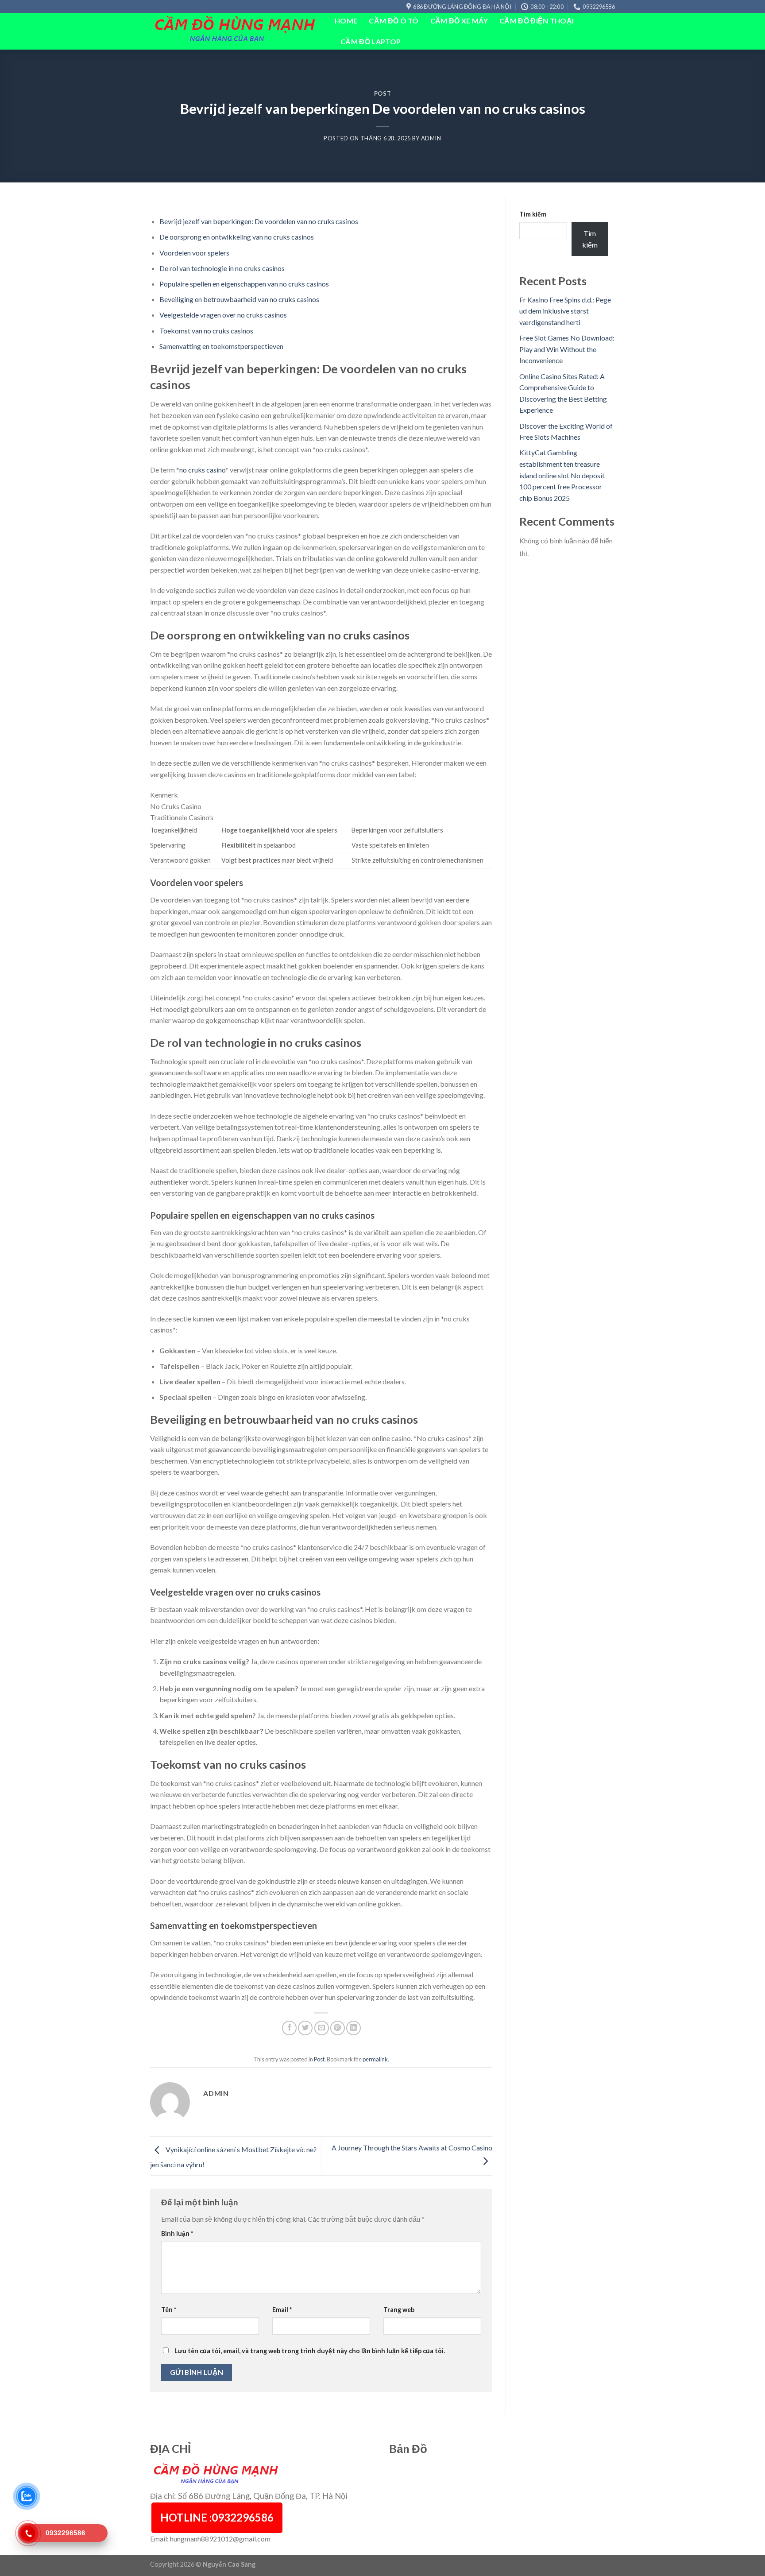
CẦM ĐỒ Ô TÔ (394, 21)
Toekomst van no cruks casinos (206, 331)
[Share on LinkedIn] (354, 2028)
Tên (169, 2310)
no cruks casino (202, 470)
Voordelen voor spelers (194, 253)
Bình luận (177, 2233)
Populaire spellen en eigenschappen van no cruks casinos (244, 284)
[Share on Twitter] (305, 2028)
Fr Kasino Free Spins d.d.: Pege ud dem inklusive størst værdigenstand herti (565, 311)
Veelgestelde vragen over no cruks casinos (223, 315)
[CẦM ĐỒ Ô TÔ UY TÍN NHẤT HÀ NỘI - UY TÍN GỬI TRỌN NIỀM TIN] (236, 32)
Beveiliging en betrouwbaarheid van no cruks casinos (239, 299)
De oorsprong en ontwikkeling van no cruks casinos (237, 237)
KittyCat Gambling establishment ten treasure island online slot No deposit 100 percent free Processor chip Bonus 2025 (562, 475)
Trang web (399, 2310)
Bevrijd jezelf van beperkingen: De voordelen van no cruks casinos (259, 221)
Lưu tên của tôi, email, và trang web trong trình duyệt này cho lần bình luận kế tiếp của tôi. (310, 2351)
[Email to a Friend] (322, 2028)
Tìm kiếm (533, 214)
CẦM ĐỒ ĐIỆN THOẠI (537, 21)
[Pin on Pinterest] (338, 2028)
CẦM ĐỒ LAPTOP (371, 41)
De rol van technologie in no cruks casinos (222, 268)
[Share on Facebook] (289, 2028)
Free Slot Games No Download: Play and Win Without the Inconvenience (567, 349)
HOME (346, 21)
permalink (375, 2059)
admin (431, 138)
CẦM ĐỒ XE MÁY (459, 21)
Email (282, 2310)
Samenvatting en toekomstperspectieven (221, 346)
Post (383, 93)
